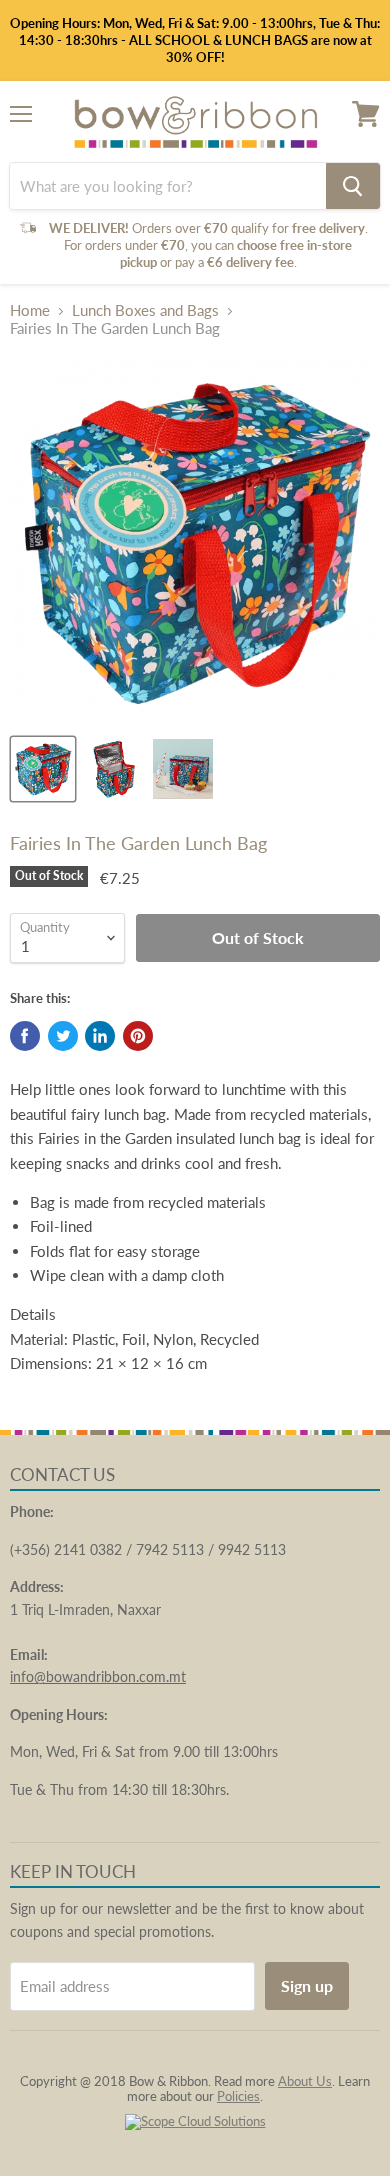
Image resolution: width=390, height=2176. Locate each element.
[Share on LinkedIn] (100, 1036)
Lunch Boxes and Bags (145, 310)
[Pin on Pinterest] (138, 1036)
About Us (305, 2081)
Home (30, 310)
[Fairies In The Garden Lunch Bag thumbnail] (43, 769)
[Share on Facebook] (25, 1036)
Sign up (307, 1985)
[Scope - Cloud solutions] (195, 2121)
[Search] (353, 186)
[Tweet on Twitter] (63, 1036)
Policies (238, 2096)
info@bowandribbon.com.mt (98, 1676)
